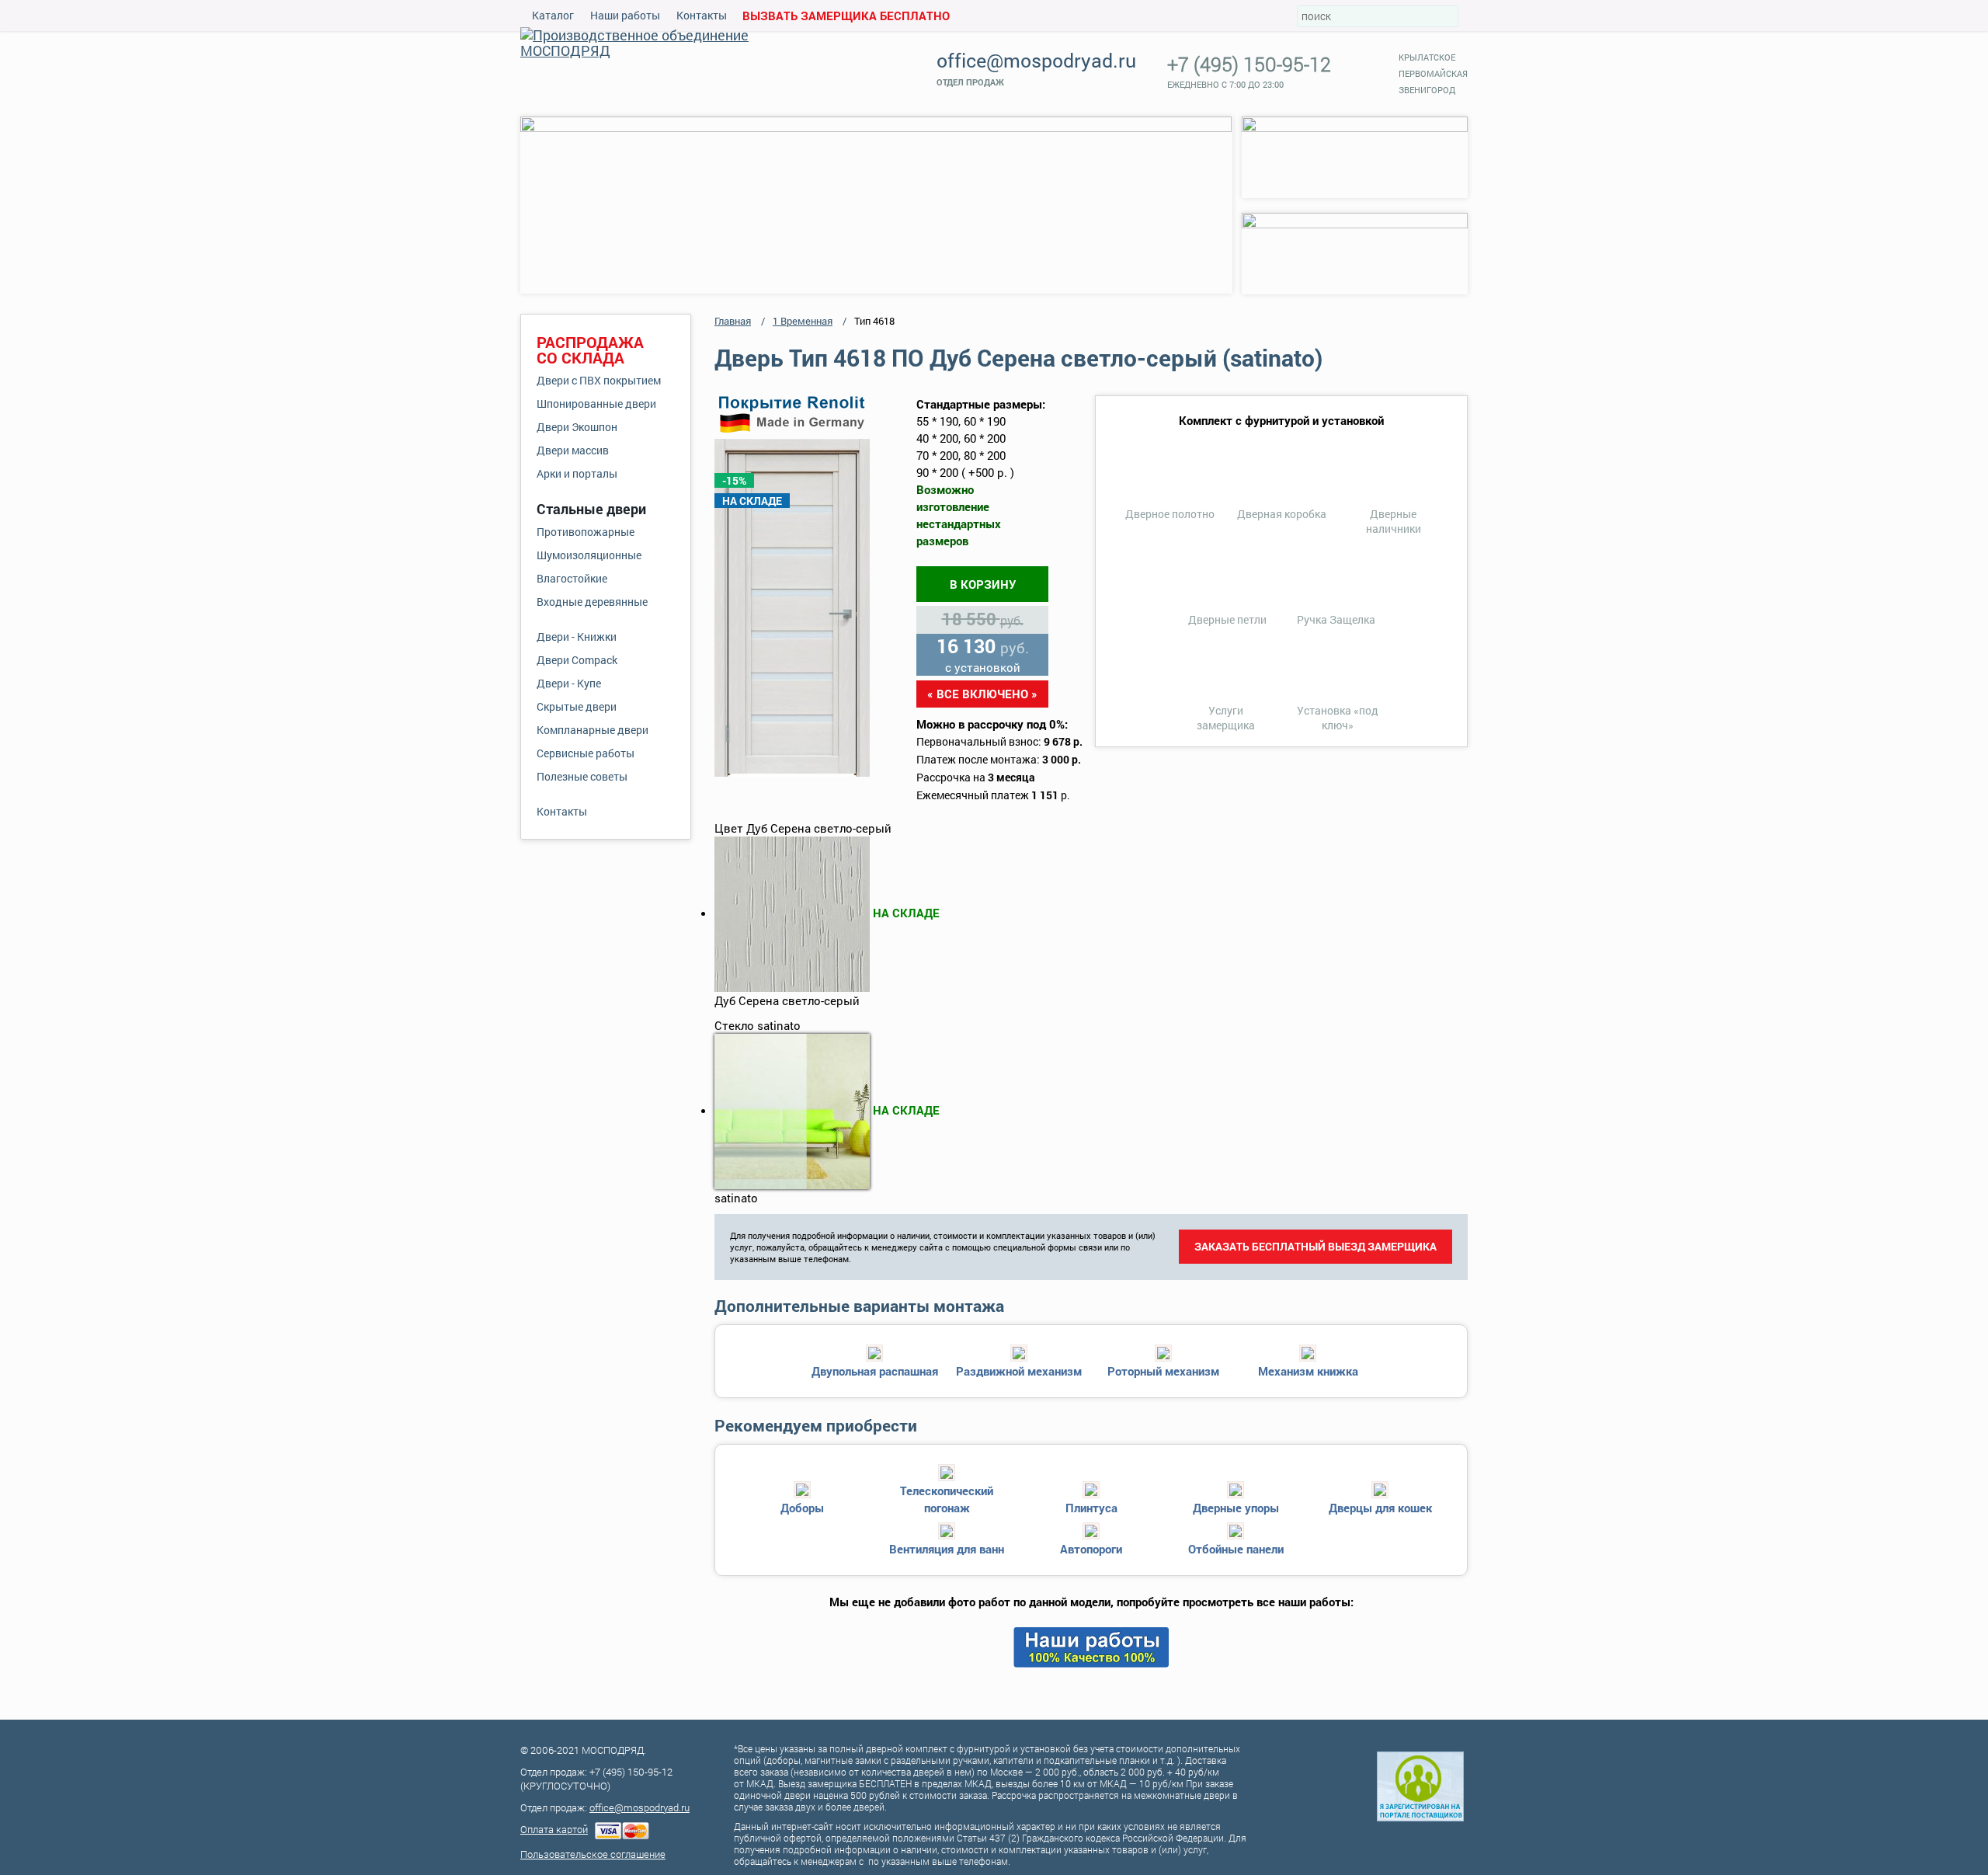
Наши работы (625, 15)
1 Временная (803, 321)
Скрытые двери (577, 706)
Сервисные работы (586, 753)
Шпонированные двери (596, 404)
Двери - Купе (569, 683)
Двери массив (573, 450)
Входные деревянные (592, 602)
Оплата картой (554, 1829)
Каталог (553, 15)
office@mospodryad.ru (1036, 60)
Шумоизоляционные (589, 555)
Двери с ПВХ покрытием (599, 380)
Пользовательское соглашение (593, 1854)
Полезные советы (582, 776)
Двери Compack (577, 660)
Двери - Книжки (577, 637)
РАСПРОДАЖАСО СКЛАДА (590, 350)
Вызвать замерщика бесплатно (846, 16)
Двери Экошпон (577, 427)
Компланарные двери (593, 730)
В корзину (983, 584)
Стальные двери (591, 509)
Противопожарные (586, 532)
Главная (733, 321)
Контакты (702, 15)
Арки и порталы (577, 473)
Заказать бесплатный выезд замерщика (1315, 1246)
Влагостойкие (572, 578)
